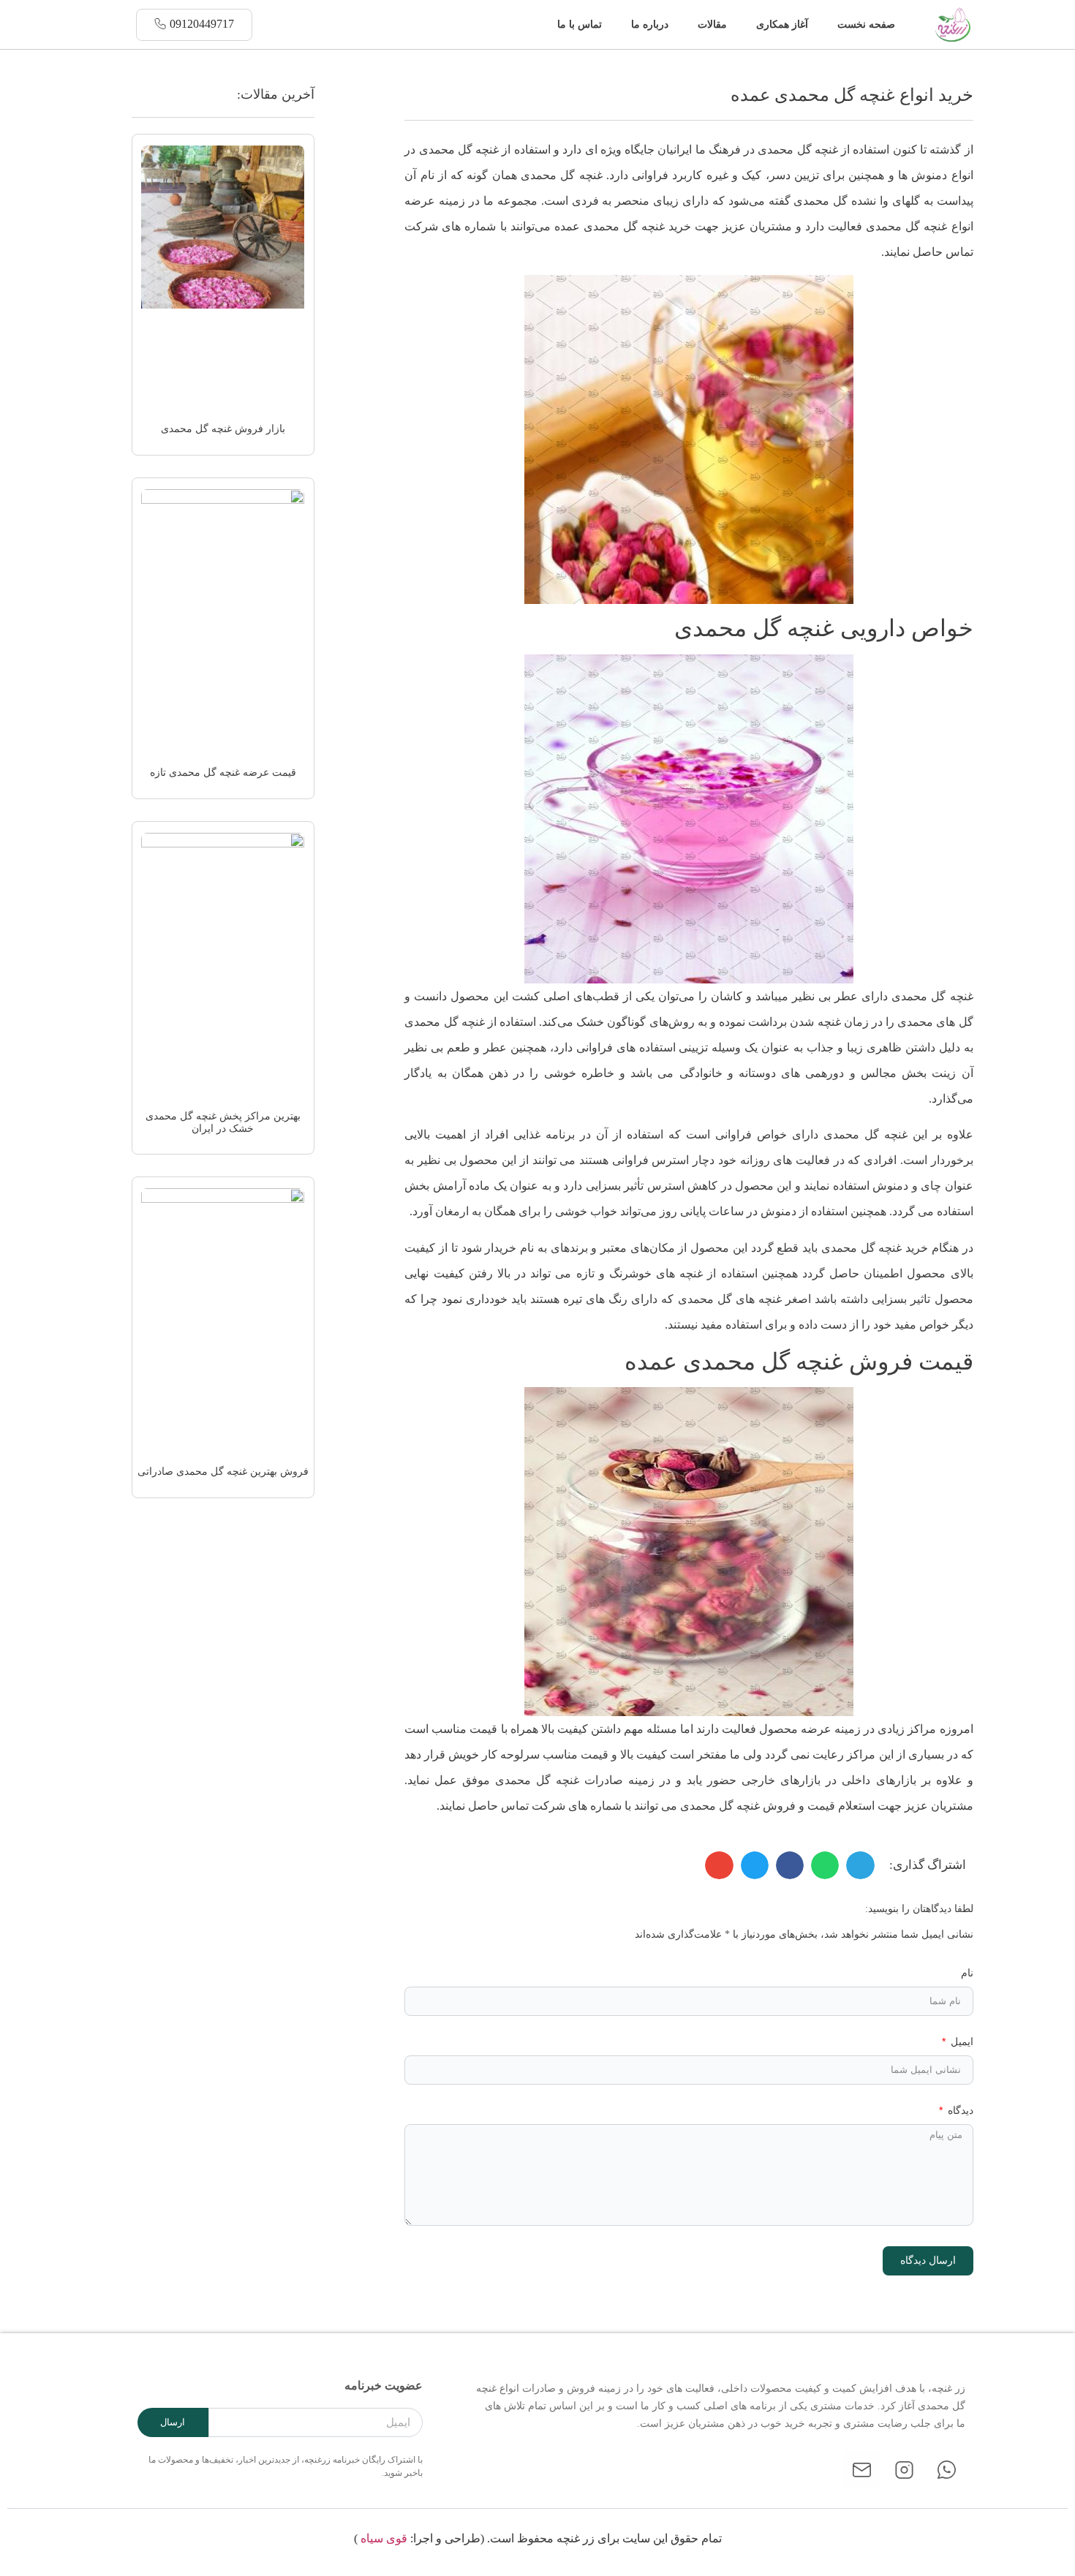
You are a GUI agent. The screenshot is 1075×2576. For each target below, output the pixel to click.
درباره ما (650, 24)
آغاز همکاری (782, 24)
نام (967, 1973)
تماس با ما (580, 24)
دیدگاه (959, 2111)
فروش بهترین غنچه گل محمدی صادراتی (223, 1472)
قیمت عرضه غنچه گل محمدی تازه (223, 773)
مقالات (712, 24)
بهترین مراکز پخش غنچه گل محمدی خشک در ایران (223, 1122)
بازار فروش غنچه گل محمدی (223, 429)
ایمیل (961, 2042)
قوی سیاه (384, 2538)
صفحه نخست (866, 24)
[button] (532, 25)
